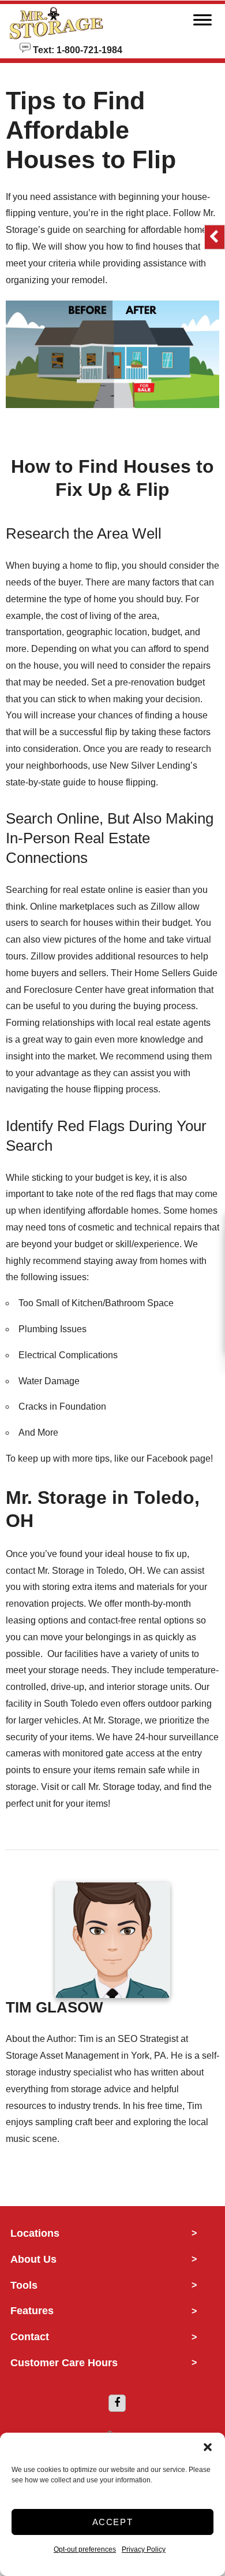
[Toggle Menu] (202, 23)
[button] (208, 2447)
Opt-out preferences (85, 2549)
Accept (113, 2522)
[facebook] (117, 2403)
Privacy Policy (144, 2549)
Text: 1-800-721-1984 (76, 49)
